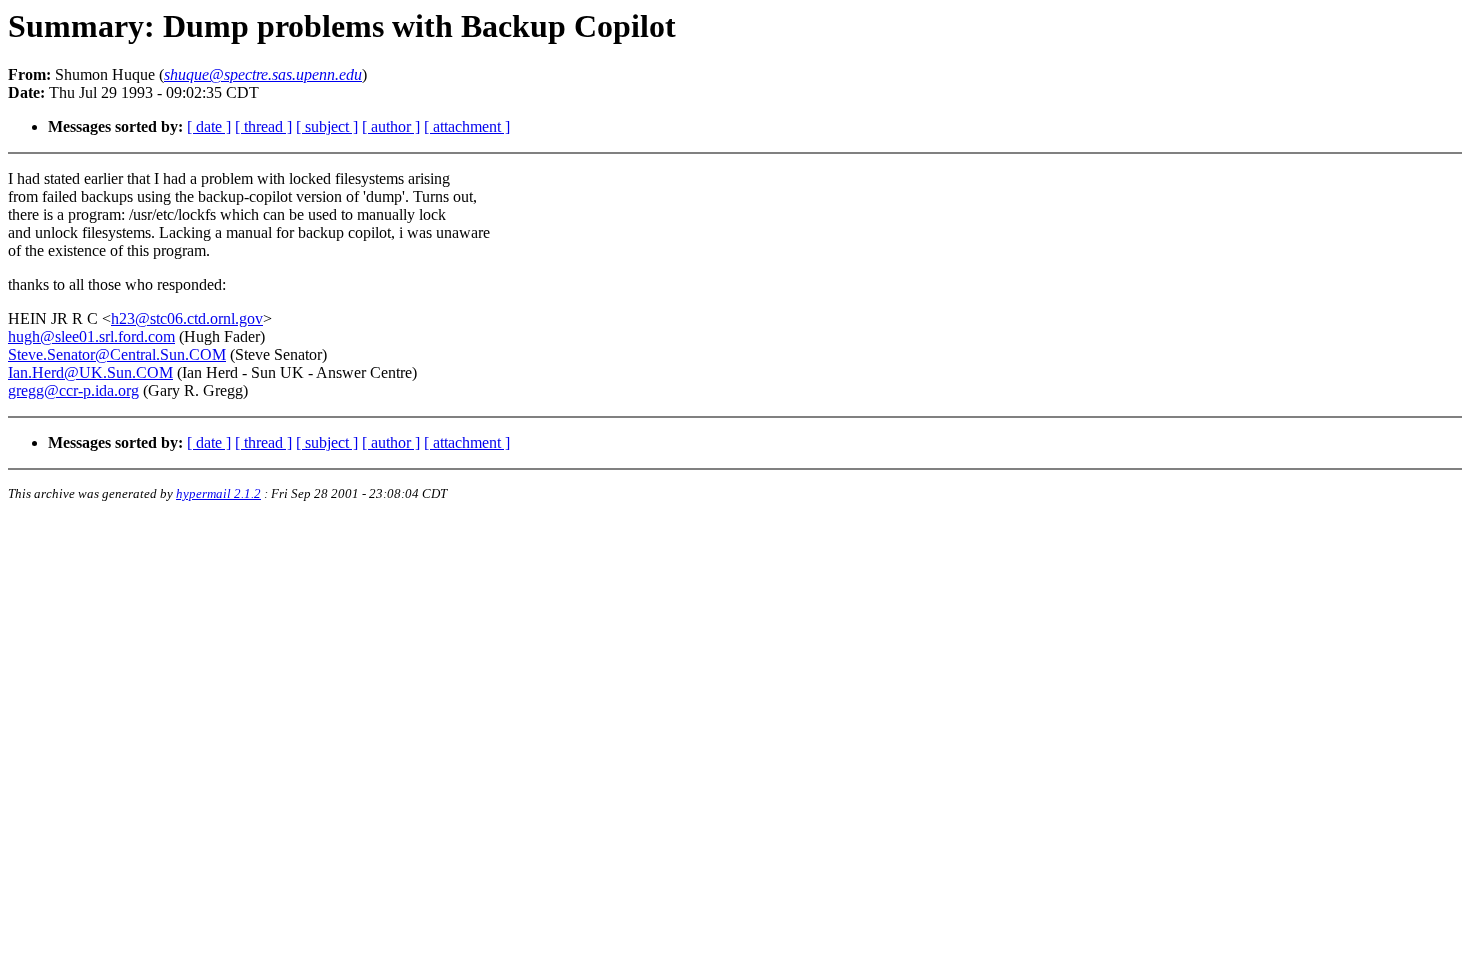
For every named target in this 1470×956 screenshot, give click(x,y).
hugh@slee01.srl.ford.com (91, 336)
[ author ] (391, 126)
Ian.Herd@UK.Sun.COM (90, 372)
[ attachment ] (467, 126)
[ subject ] (327, 126)
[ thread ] (263, 126)
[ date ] (209, 126)
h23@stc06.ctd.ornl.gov (187, 318)
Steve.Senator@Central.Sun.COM (117, 354)
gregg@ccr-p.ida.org (73, 390)
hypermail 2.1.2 (218, 493)
